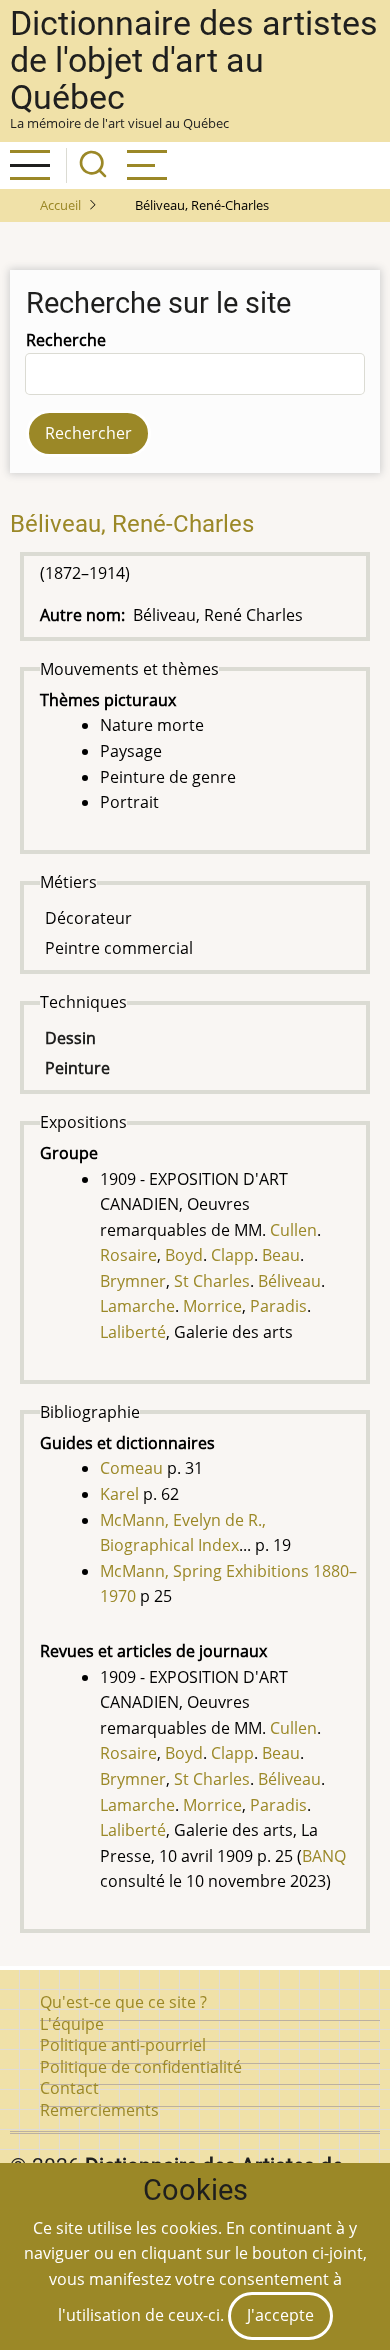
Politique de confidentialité (141, 2067)
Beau (281, 1255)
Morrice (212, 1306)
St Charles (212, 1281)
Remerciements (99, 2110)
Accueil (60, 205)
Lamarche (137, 1306)
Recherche (66, 340)
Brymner (133, 1281)
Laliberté (133, 1332)
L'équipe (72, 2024)
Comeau (131, 1468)
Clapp (232, 1255)
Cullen (293, 1230)
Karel (119, 1494)
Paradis (278, 1306)
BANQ (324, 1856)
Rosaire (128, 1255)
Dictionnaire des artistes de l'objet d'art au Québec (194, 60)
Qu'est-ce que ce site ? (123, 2002)
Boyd (184, 1255)
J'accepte (280, 2315)
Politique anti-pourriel (123, 2045)
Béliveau (289, 1281)
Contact (69, 2088)
